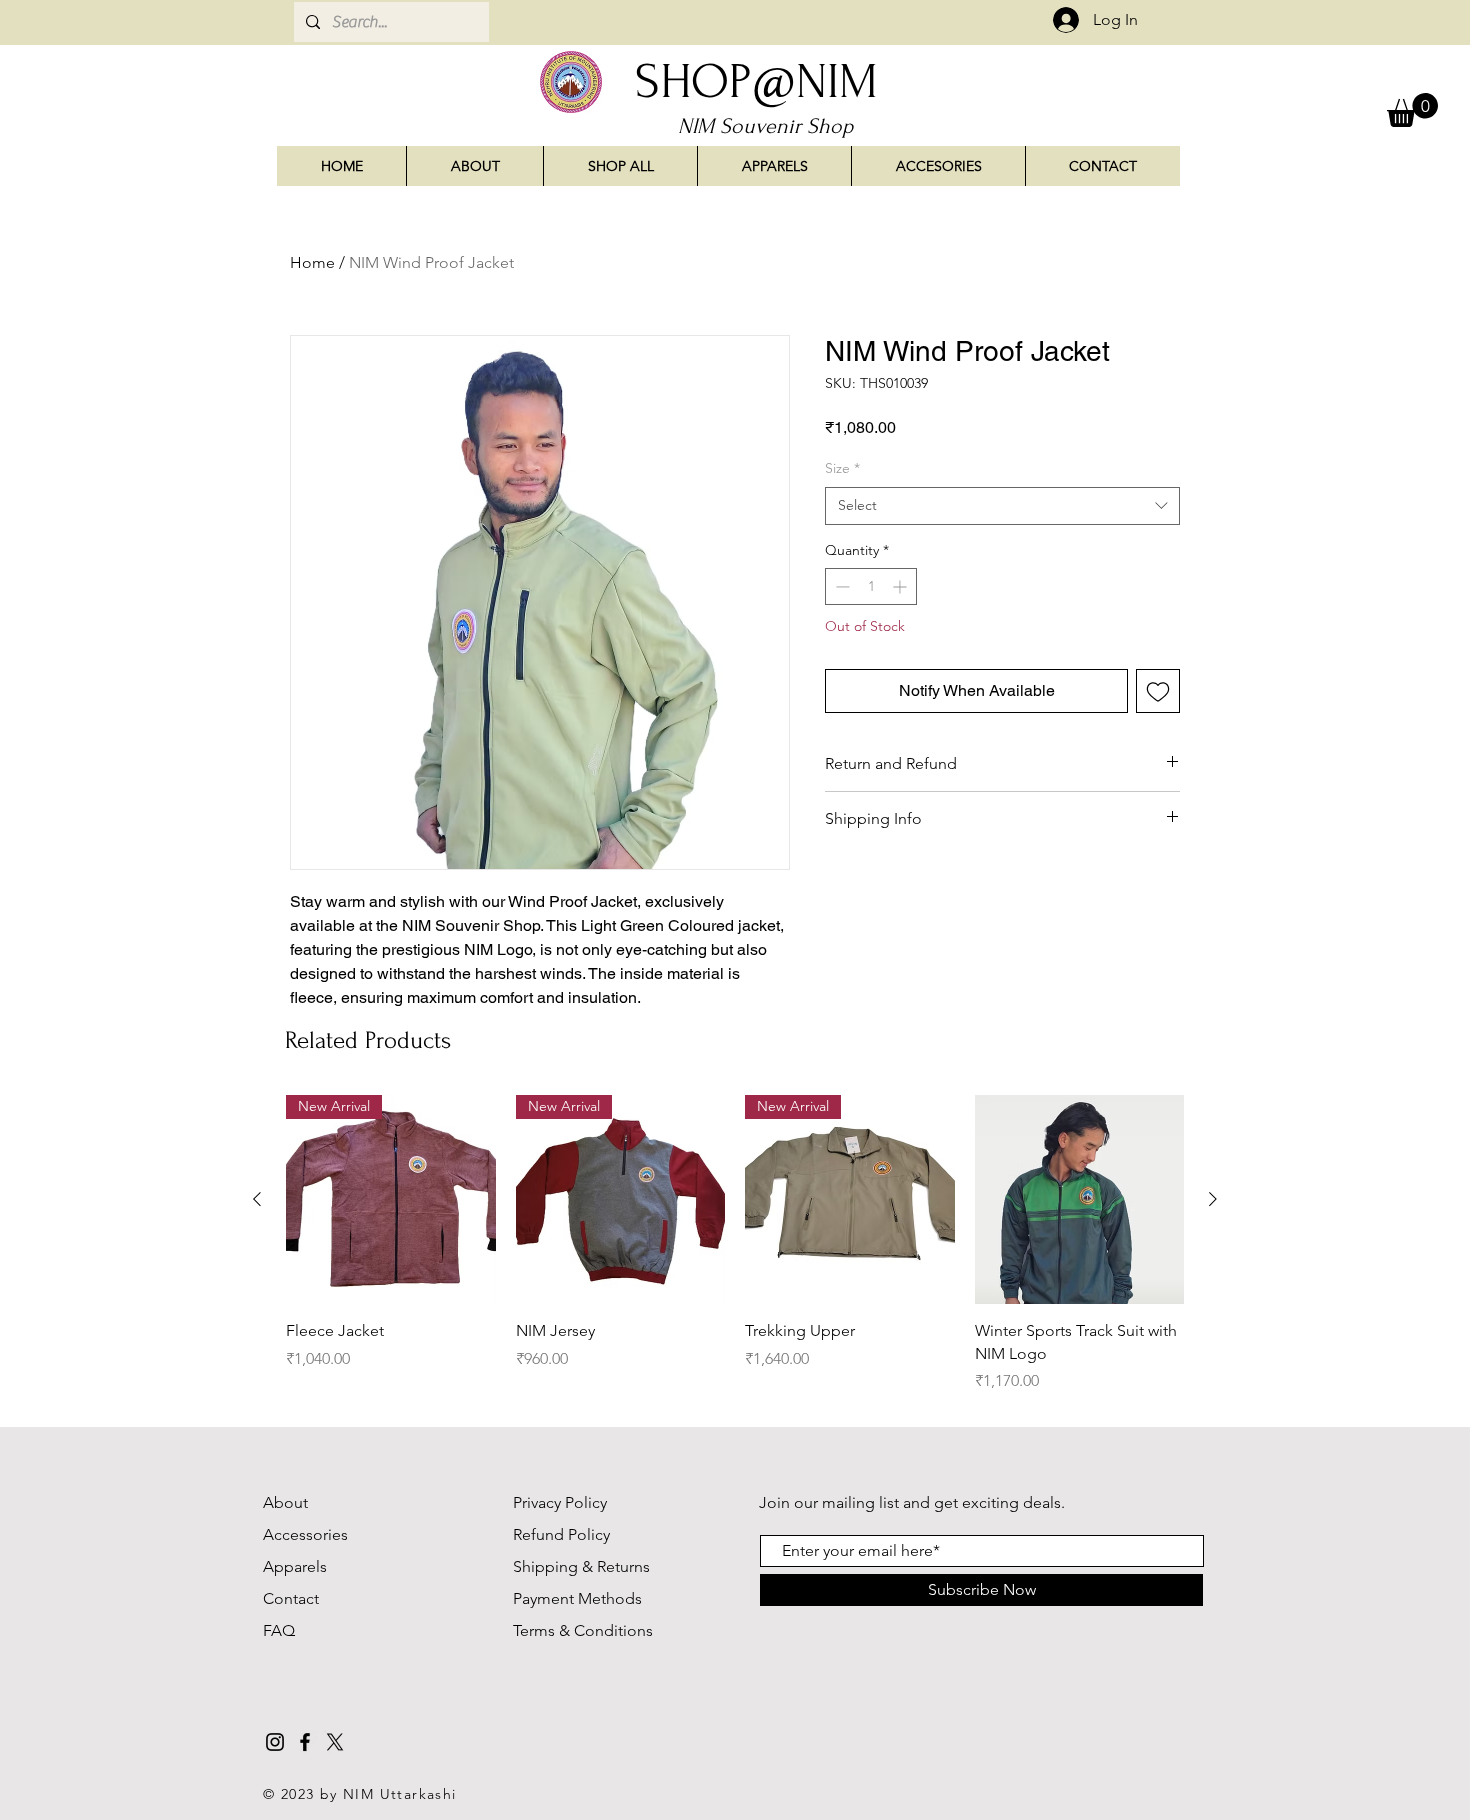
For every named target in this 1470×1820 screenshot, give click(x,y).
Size (842, 468)
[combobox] (1002, 506)
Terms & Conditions (583, 1630)
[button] (1412, 110)
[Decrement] (840, 586)
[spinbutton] (871, 586)
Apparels (295, 1566)
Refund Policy (561, 1534)
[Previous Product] (257, 1199)
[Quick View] (1080, 1200)
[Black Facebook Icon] (305, 1742)
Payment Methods (577, 1598)
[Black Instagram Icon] (275, 1742)
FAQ (279, 1630)
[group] (735, 1244)
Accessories (307, 1534)
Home (312, 262)
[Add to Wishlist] (1158, 691)
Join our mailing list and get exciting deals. (912, 1502)
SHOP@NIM (756, 81)
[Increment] (901, 586)
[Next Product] (1213, 1199)
